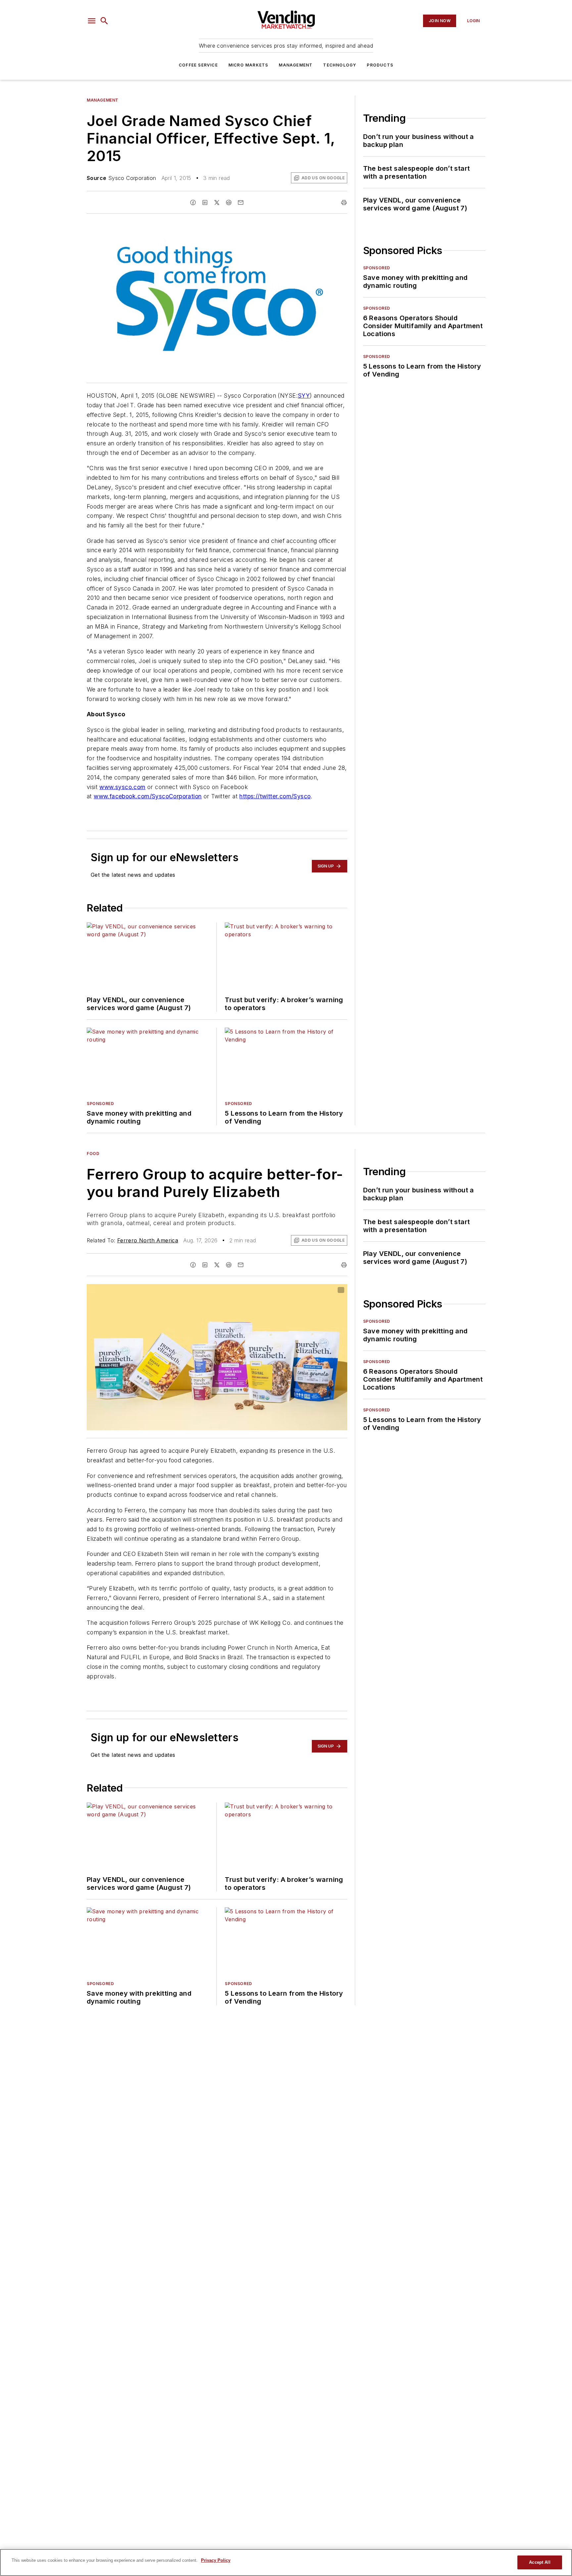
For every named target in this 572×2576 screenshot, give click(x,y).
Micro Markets (248, 65)
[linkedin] (205, 202)
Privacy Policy (216, 2560)
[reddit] (229, 202)
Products (380, 65)
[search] (104, 21)
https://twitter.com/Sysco (275, 796)
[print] (344, 202)
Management (296, 65)
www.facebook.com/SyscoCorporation (148, 796)
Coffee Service (198, 65)
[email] (241, 202)
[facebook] (193, 202)
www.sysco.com (122, 787)
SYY (304, 396)
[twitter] (217, 202)
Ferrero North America (148, 1240)
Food (93, 1154)
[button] (92, 21)
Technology (340, 65)
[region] (286, 2562)
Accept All (540, 2562)
